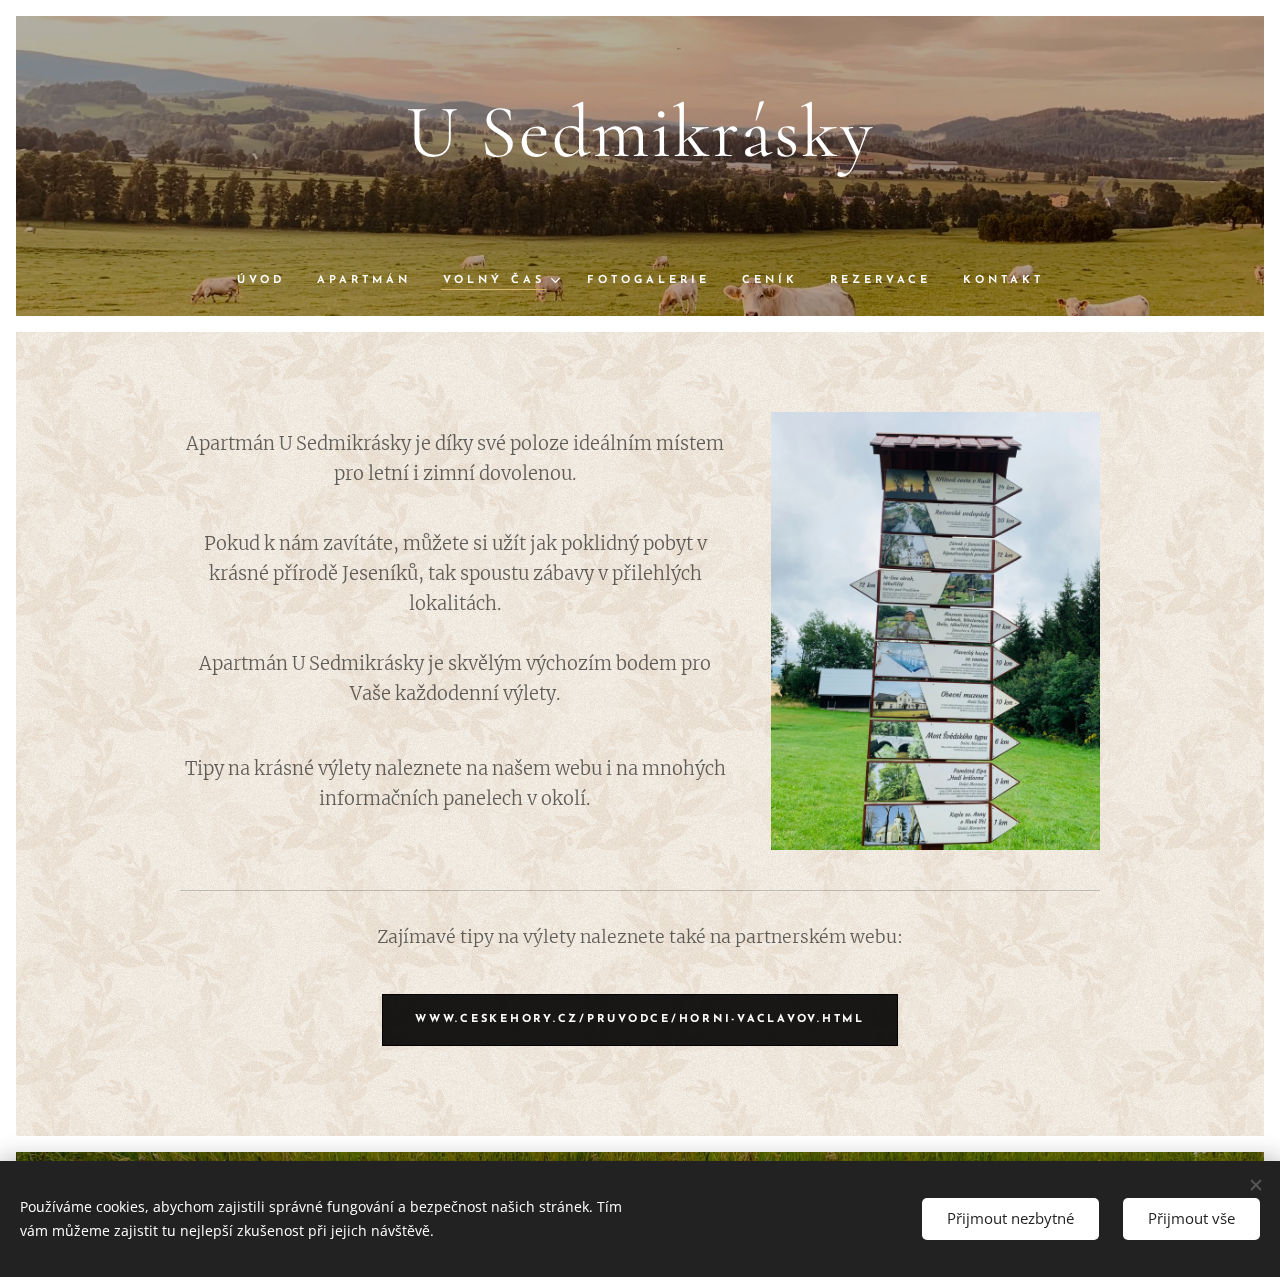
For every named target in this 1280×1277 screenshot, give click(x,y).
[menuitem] (269, 281)
